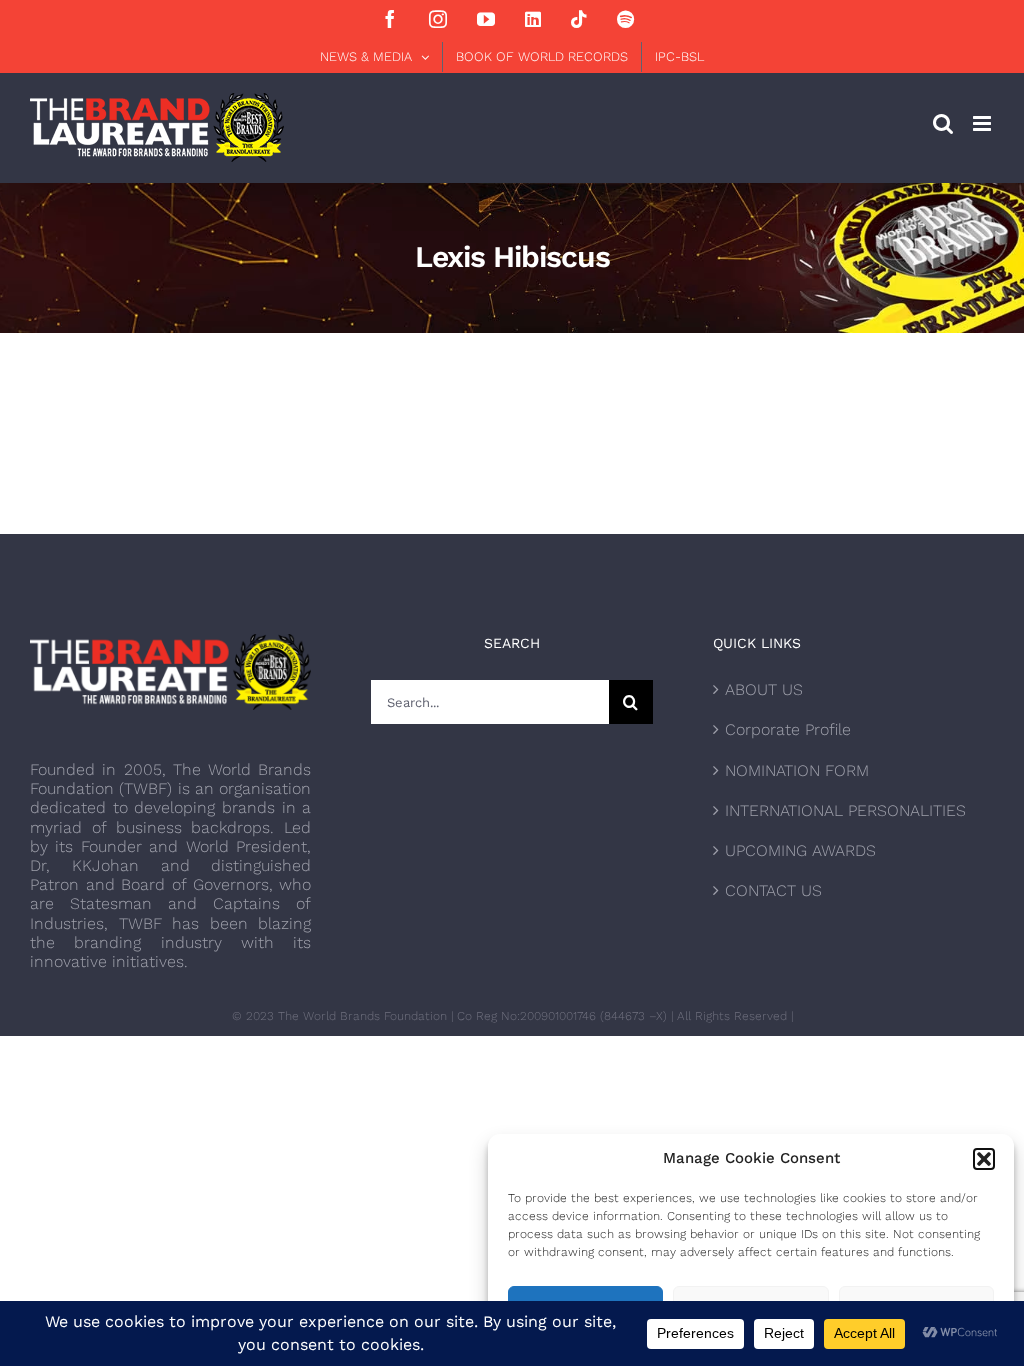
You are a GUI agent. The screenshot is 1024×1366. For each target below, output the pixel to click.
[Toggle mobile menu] (983, 123)
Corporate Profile (788, 729)
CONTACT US (773, 890)
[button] (984, 1159)
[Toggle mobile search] (943, 123)
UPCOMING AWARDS (800, 850)
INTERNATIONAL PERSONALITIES (845, 810)
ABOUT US (764, 689)
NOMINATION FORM (797, 770)
